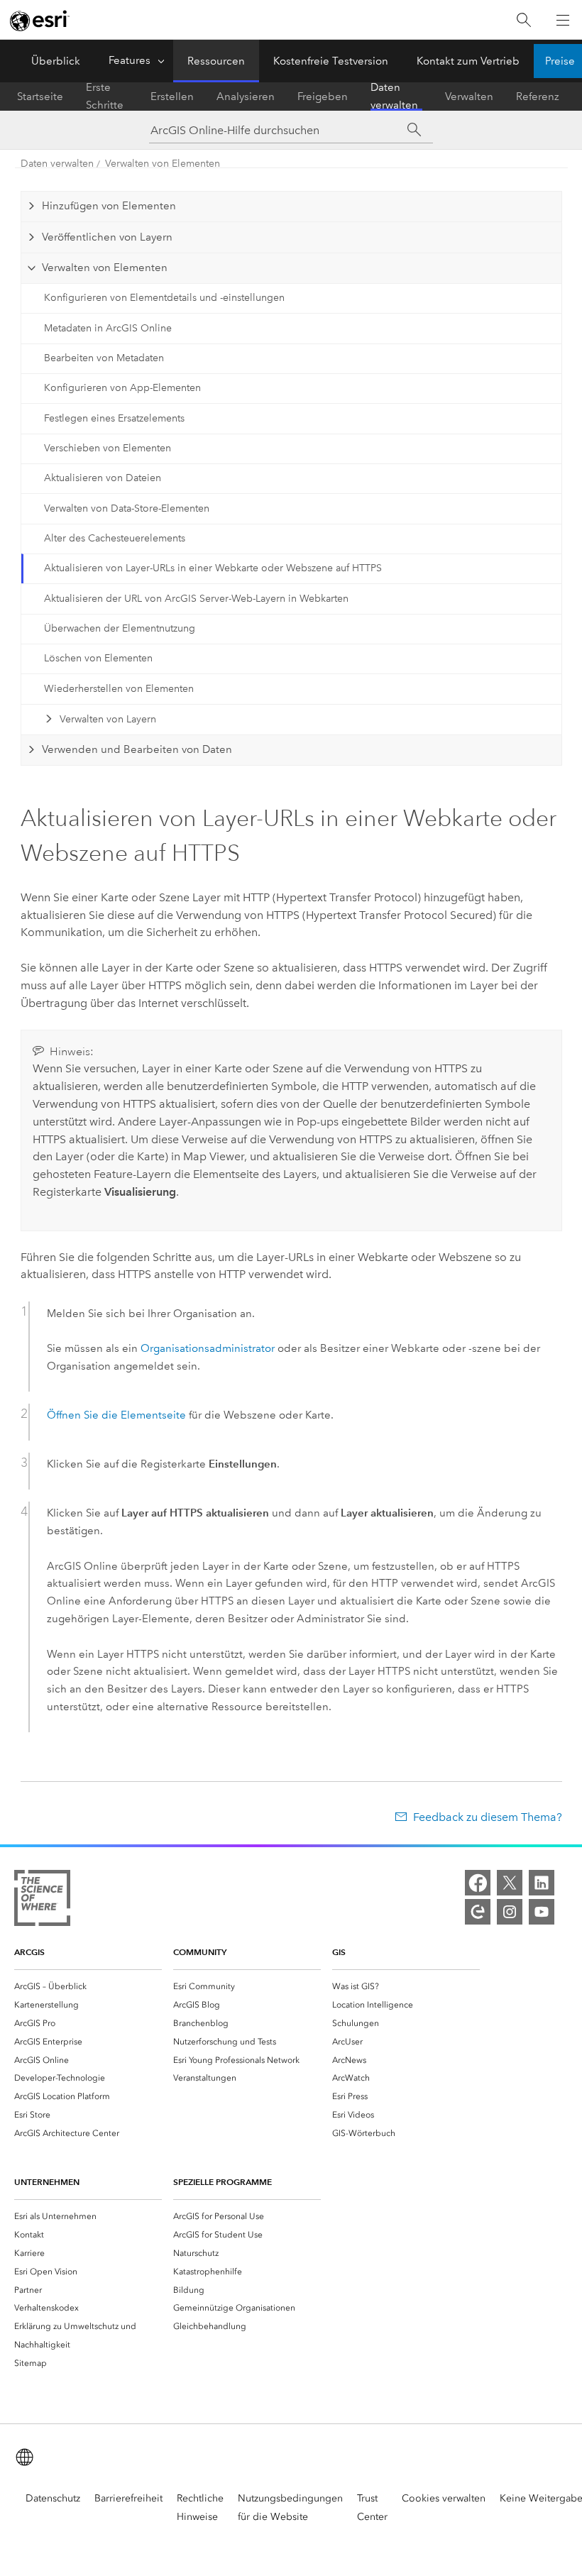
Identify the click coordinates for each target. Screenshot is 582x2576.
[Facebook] (478, 1883)
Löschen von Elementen (98, 658)
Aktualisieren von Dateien (103, 478)
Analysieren (246, 97)
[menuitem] (88, 1986)
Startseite (40, 97)
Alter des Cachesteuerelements (115, 538)
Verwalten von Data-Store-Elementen (127, 508)
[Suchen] (524, 20)
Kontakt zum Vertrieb (468, 61)
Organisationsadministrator (208, 1348)
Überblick (56, 61)
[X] (510, 1883)
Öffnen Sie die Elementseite (116, 1415)
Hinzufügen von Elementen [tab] (109, 206)
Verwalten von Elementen (163, 164)
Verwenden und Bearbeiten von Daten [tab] (137, 749)
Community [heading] (200, 1952)
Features (130, 60)
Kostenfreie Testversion (331, 61)
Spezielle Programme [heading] (223, 2182)
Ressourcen (216, 61)
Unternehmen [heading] (47, 2182)
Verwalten (469, 97)
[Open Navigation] (563, 20)
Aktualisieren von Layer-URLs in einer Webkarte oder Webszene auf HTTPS (213, 568)
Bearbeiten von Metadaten (104, 358)
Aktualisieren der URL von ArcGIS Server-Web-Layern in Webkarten (196, 599)
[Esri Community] (478, 1912)
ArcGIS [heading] (29, 1952)
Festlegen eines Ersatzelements (114, 418)
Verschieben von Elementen (108, 448)
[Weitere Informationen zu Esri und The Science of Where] (42, 1901)
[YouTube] (542, 1912)
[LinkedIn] (542, 1883)
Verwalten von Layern (108, 719)
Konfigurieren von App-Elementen (122, 388)
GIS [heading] (339, 1952)
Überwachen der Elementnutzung (120, 628)
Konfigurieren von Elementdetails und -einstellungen (164, 298)
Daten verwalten (394, 97)
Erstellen (172, 97)
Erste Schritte (105, 97)
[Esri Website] (40, 21)
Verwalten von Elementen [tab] (105, 268)
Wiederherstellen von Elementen (119, 689)
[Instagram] (510, 1912)
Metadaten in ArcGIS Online (108, 328)
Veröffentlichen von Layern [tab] (107, 237)
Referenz (538, 97)
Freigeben (323, 97)
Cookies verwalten (444, 2498)
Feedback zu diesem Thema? (487, 1817)
